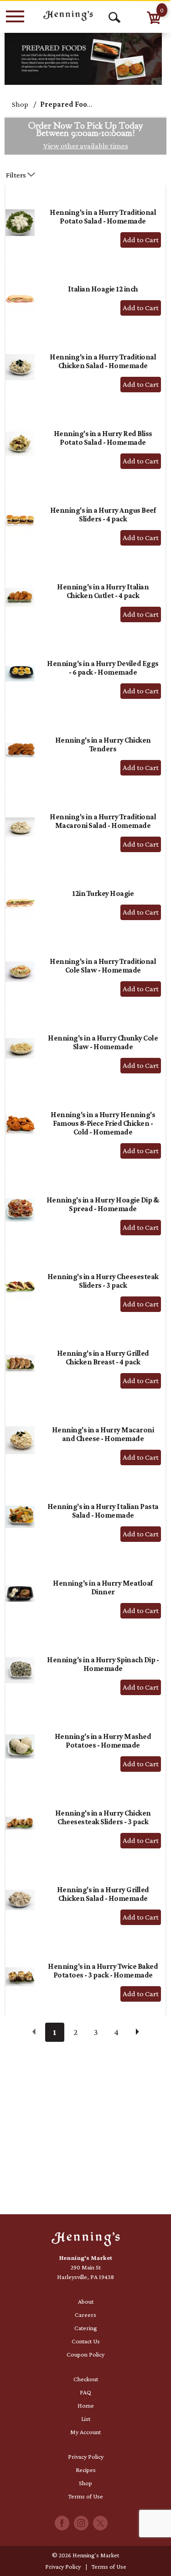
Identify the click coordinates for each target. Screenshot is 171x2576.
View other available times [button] (86, 146)
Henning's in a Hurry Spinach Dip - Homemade (103, 1664)
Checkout (86, 2379)
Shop (20, 104)
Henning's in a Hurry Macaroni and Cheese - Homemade (103, 1434)
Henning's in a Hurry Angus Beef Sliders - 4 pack (103, 515)
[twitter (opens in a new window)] (100, 2526)
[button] (141, 240)
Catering (86, 2328)
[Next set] (137, 2032)
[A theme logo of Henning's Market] (68, 16)
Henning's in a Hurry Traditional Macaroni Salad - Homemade (103, 821)
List (86, 2419)
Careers (85, 2315)
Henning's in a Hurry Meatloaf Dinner (103, 1587)
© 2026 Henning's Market (85, 2555)
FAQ (85, 2392)
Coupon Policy (85, 2354)
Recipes (86, 2470)
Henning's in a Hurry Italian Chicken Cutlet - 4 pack (103, 591)
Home (86, 2405)
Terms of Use (86, 2496)
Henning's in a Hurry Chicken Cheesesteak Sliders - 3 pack (103, 1817)
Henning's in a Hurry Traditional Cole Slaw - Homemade (103, 966)
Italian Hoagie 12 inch (103, 289)
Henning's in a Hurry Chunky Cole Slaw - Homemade (103, 1042)
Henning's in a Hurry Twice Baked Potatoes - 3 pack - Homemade (103, 1971)
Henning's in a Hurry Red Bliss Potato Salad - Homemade (103, 438)
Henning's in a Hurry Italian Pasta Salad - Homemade (103, 1511)
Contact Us (86, 2341)
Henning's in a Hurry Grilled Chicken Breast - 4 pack (103, 1358)
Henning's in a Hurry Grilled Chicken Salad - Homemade (103, 1894)
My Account (85, 2432)
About (86, 2301)
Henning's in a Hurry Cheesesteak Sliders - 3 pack (103, 1281)
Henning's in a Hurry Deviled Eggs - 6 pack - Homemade (103, 668)
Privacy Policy (86, 2456)
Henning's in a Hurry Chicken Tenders (103, 744)
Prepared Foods (68, 104)
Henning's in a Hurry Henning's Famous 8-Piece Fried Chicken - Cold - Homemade (103, 1123)
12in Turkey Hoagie (103, 893)
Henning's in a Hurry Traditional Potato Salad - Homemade (103, 217)
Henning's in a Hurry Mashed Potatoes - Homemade (103, 1741)
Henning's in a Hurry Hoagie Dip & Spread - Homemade (103, 1204)
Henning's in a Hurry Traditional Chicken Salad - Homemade (103, 361)
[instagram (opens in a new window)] (81, 2526)
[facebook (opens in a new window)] (62, 2526)
